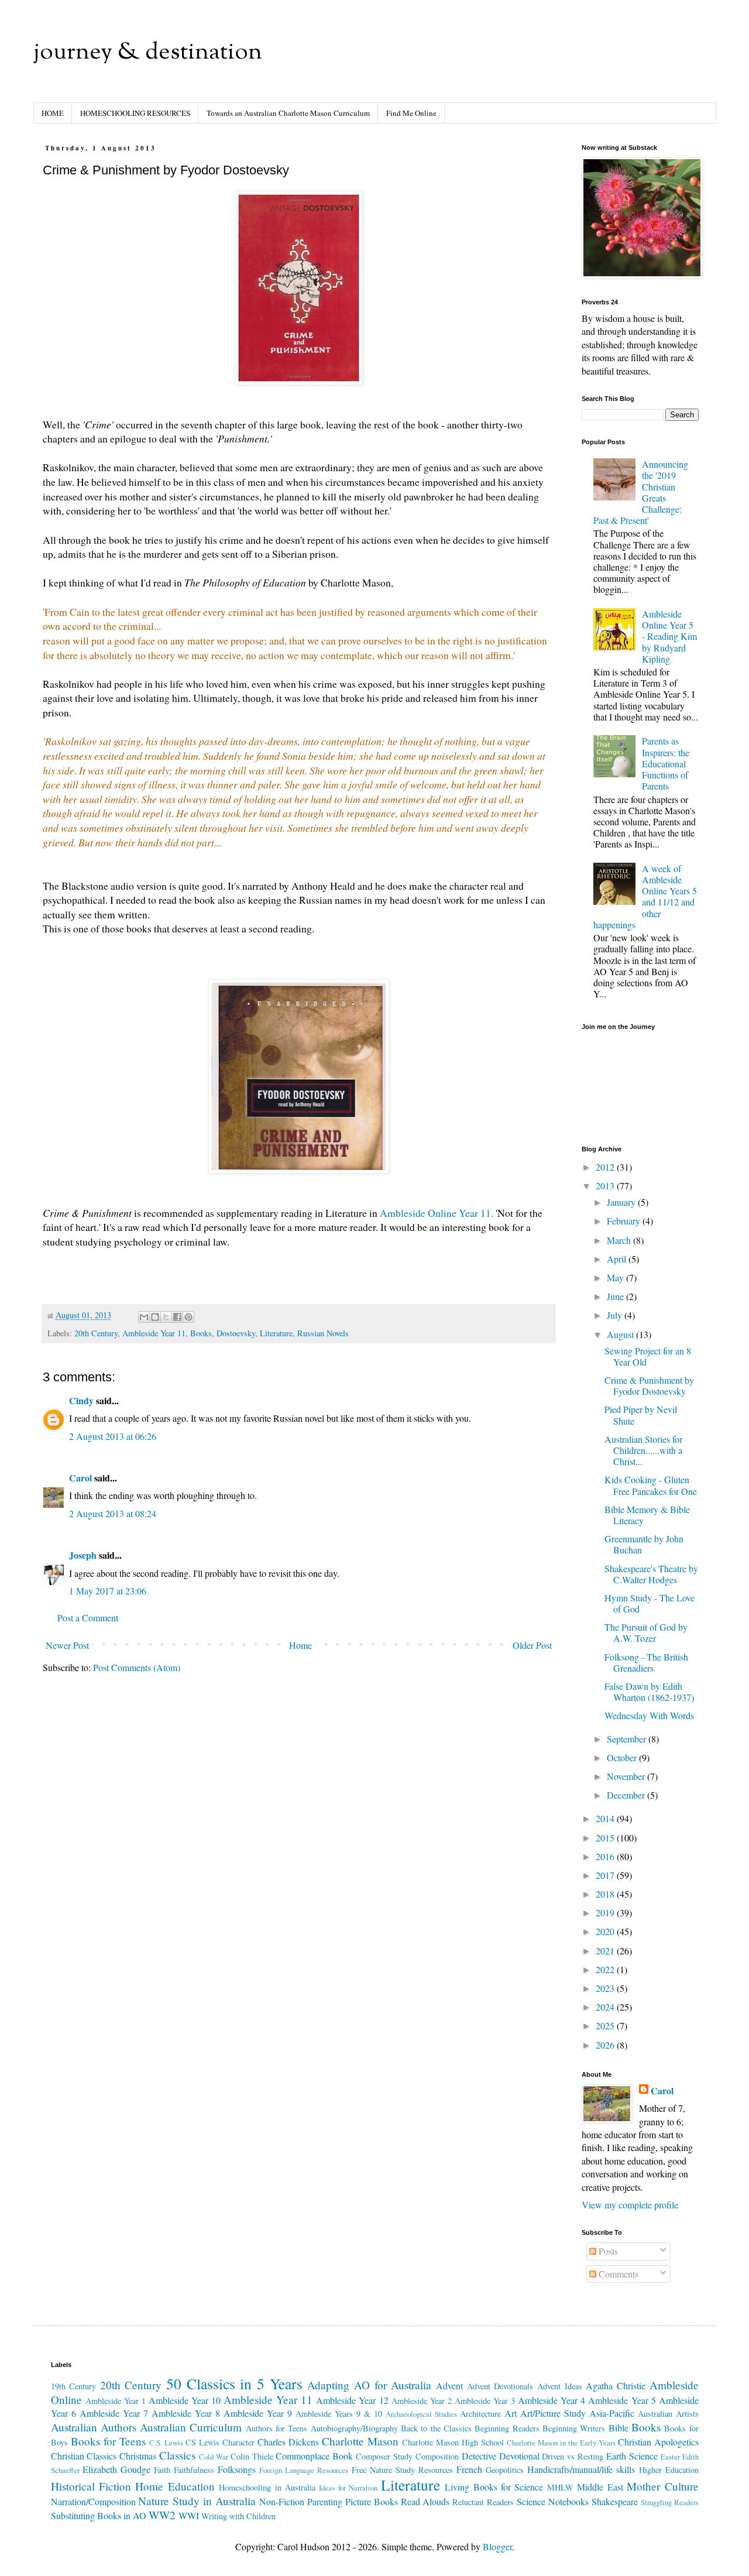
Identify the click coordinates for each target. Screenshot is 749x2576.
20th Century (96, 1333)
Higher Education (669, 2470)
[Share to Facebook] (177, 1317)
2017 (606, 1875)
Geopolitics (505, 2470)
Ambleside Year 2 (422, 2401)
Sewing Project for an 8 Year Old (648, 1356)
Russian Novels (323, 1333)
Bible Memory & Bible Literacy (647, 1515)
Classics (177, 2455)
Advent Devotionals (500, 2386)
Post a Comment (88, 1618)
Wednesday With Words (649, 1715)
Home (300, 1645)
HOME (53, 113)
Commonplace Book (314, 2456)
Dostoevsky (236, 1333)
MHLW (560, 2487)
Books (201, 1333)
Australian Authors (94, 2427)
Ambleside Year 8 (186, 2413)
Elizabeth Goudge (116, 2469)
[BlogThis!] (155, 1317)
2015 (606, 1838)
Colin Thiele (252, 2456)
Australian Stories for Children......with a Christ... (643, 1450)
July (616, 1315)
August (621, 1334)
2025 (606, 2026)
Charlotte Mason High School (453, 2442)
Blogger (497, 2546)
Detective (479, 2456)
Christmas (138, 2456)
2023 (606, 1988)
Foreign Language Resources (304, 2470)
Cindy (81, 1400)
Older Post (532, 1645)
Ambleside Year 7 (114, 2413)
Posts (607, 2251)
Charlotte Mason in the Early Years (561, 2443)
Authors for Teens (277, 2428)
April (618, 1259)
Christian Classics (84, 2456)
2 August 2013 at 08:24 (113, 1513)
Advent (449, 2385)
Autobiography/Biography (354, 2428)
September (628, 1739)
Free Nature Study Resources (402, 2470)
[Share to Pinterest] (188, 1317)
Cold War (214, 2457)
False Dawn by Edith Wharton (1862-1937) (649, 1692)
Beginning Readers (507, 2428)
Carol (80, 1478)
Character (238, 2442)
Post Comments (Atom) (137, 1667)
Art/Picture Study (553, 2413)
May (616, 1277)
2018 (606, 1894)
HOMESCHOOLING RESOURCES (135, 113)
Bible (619, 2428)
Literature (276, 1333)
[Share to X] (166, 1317)
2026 (606, 2045)
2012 (606, 1167)
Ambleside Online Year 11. (437, 1213)
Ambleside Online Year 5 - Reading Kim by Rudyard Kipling (669, 636)
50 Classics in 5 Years (234, 2383)
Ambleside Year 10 (185, 2400)
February (625, 1221)
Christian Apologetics (658, 2442)
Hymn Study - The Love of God (650, 1603)
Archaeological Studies (421, 2414)
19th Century (74, 2386)
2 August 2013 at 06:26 (113, 1436)
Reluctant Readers (483, 2502)
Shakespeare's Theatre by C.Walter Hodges (651, 1574)
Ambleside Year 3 (485, 2401)
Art (511, 2413)
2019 (606, 1913)
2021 (606, 1951)
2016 (606, 1856)
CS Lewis (202, 2442)
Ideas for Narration (348, 2488)
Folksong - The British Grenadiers (646, 1662)
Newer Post (67, 1645)
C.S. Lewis (166, 2443)
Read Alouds (425, 2501)
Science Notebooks (553, 2501)
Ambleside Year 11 (154, 1333)
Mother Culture (662, 2486)
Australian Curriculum (191, 2427)
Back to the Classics (436, 2428)
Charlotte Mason (360, 2441)
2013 (606, 1186)
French (469, 2469)
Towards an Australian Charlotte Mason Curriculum (288, 113)
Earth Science (632, 2456)
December (627, 1795)
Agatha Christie (616, 2385)
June (616, 1296)
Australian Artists (668, 2414)
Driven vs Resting (573, 2456)
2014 (606, 1818)
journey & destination (148, 53)
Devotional (519, 2456)
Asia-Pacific (612, 2413)
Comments (617, 2274)
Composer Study (384, 2456)
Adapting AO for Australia (369, 2385)
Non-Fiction (282, 2501)
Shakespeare (615, 2501)
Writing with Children (238, 2516)
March (620, 1240)
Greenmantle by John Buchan (644, 1544)
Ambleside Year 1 (116, 2401)
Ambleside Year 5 (622, 2400)
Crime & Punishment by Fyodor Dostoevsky (649, 1385)
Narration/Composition (93, 2501)
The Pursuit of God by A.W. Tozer (646, 1632)
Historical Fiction (91, 2486)
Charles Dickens (288, 2442)
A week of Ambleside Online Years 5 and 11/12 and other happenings (645, 896)
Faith (162, 2470)
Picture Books (372, 2501)
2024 (606, 2007)
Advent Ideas (560, 2386)
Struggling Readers (670, 2502)
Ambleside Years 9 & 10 (339, 2414)
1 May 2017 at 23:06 (108, 1591)
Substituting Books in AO (99, 2515)
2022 (606, 1969)
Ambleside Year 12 (352, 2400)
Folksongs (237, 2469)
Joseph (83, 1555)
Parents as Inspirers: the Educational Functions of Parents (666, 763)
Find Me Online (411, 113)
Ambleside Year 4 (552, 2400)
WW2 (162, 2515)
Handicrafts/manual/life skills (581, 2469)
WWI (189, 2515)
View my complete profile (630, 2205)
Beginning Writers (574, 2428)
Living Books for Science (494, 2487)
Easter (670, 2457)
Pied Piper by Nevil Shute (641, 1415)
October (623, 1757)
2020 (606, 1931)
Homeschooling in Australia (267, 2487)
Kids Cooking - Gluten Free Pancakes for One (651, 1485)
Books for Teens (108, 2441)
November (627, 1776)
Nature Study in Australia (197, 2501)
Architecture (480, 2414)
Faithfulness (194, 2470)
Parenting (325, 2501)
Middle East (600, 2487)
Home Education (175, 2486)
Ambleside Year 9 (258, 2413)
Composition (437, 2456)
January (622, 1202)
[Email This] (144, 1317)
